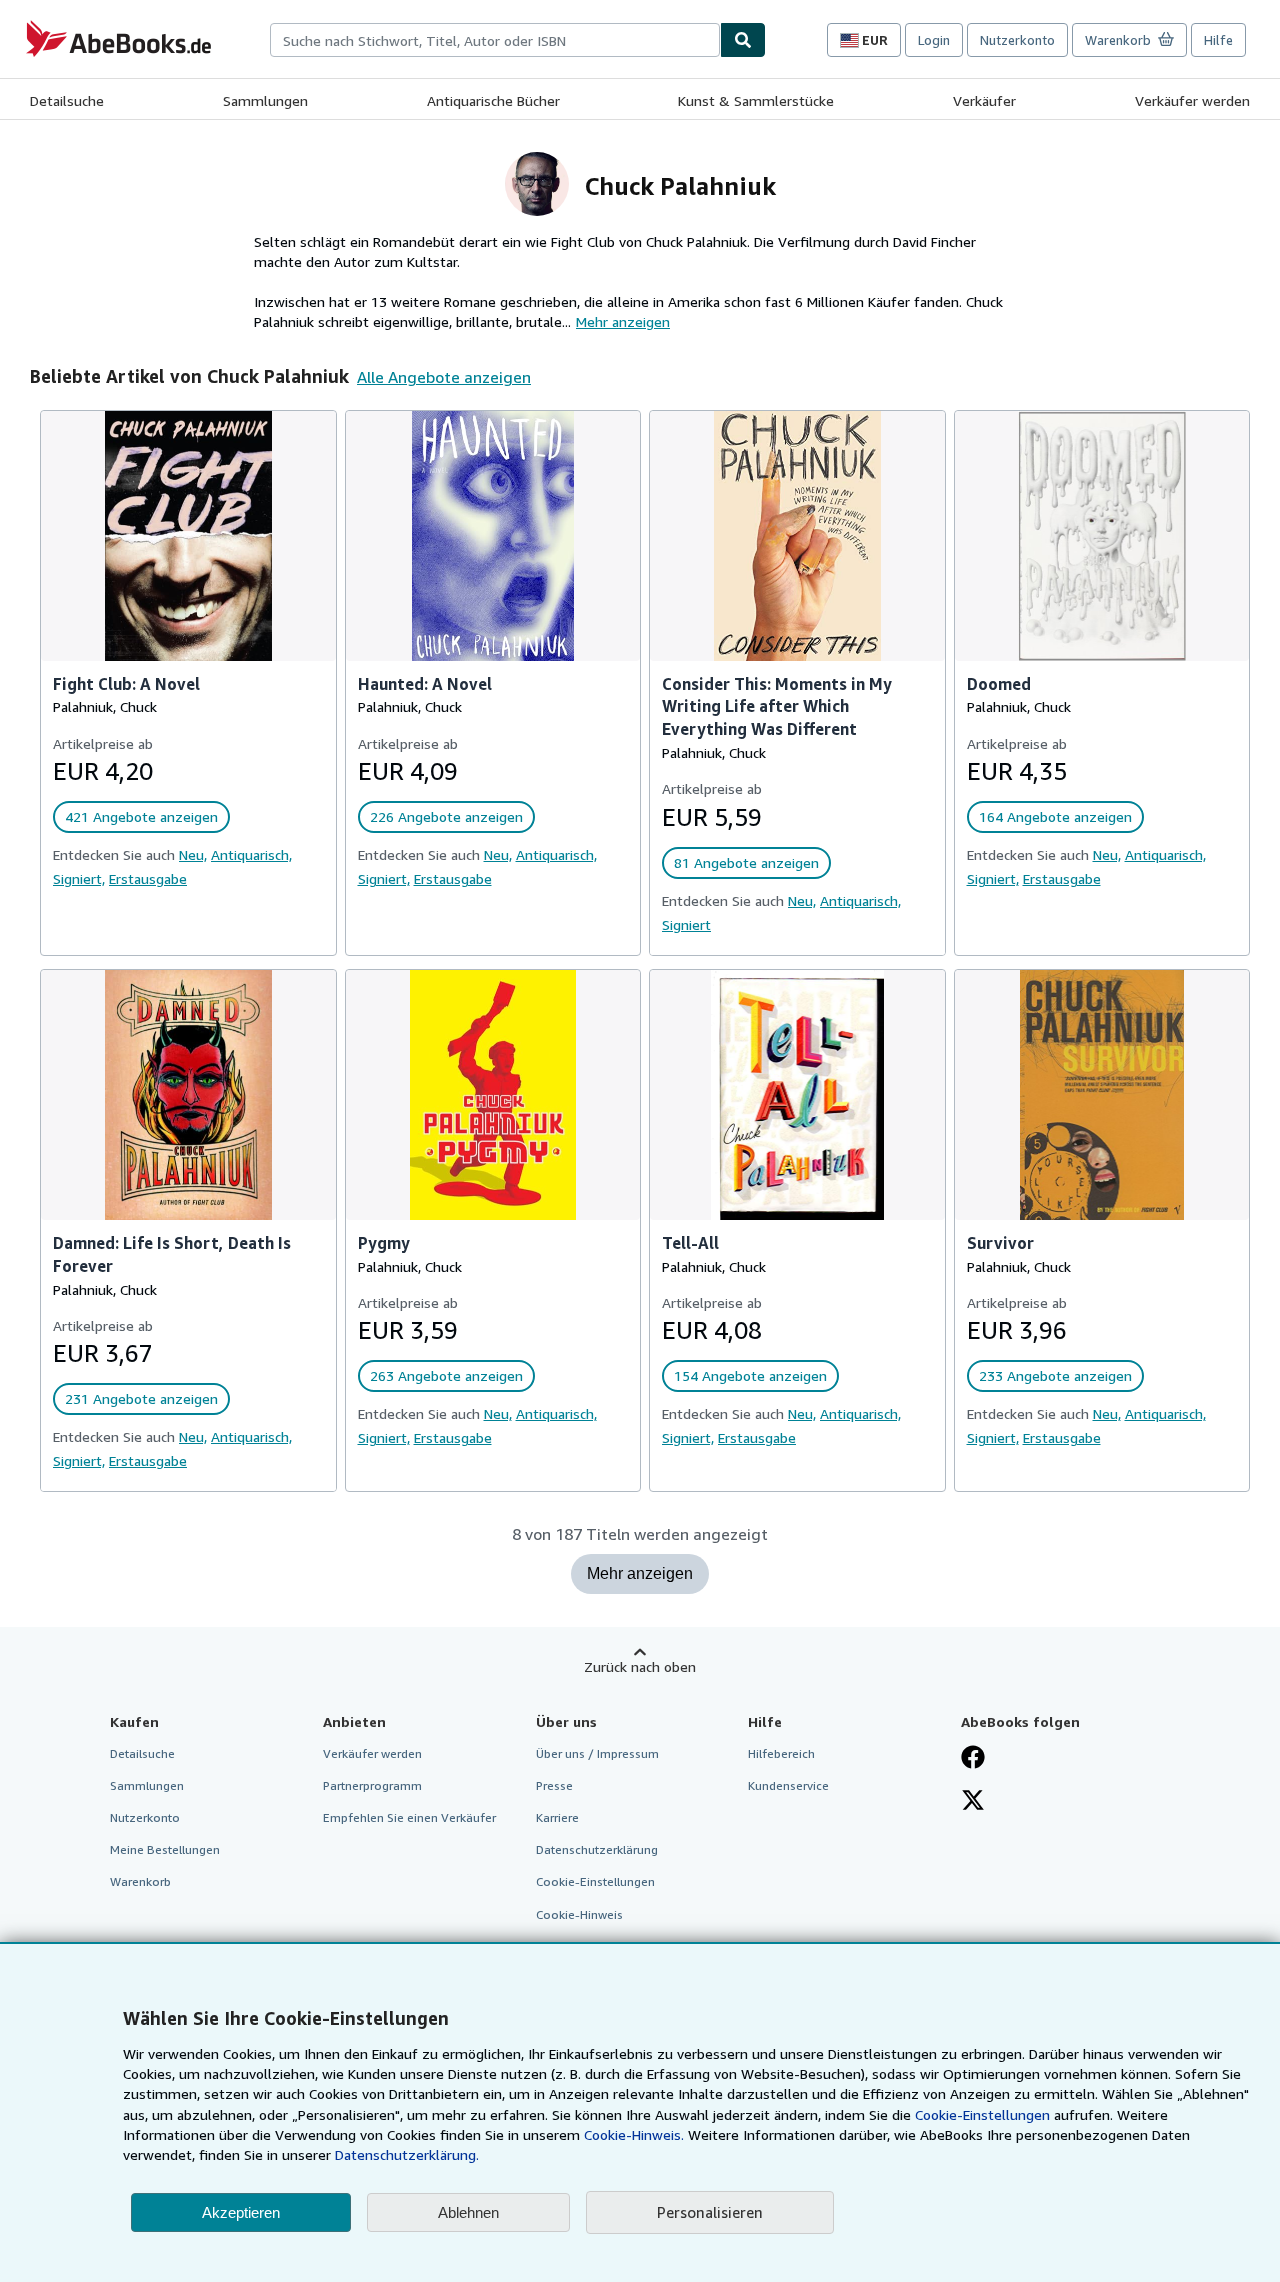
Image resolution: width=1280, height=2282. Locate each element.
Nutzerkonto (1017, 40)
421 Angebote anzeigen (141, 816)
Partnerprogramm (372, 1785)
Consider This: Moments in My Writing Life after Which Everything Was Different (777, 707)
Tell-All (690, 1243)
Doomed (999, 684)
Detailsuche (67, 100)
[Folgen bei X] (973, 1802)
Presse (554, 1785)
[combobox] (495, 40)
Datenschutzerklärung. (407, 2154)
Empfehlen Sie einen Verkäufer (409, 1817)
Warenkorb (140, 1881)
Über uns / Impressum (597, 1753)
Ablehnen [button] (468, 2212)
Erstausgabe (148, 878)
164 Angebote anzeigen (1055, 816)
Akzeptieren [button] (241, 2212)
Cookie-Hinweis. (634, 2134)
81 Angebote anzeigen (746, 862)
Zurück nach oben (640, 1666)
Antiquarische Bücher (493, 100)
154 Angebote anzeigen (750, 1375)
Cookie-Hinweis (579, 1914)
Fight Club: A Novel (126, 684)
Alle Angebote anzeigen (444, 377)
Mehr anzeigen (640, 1573)
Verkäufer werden (1192, 100)
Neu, (193, 854)
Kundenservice (788, 1785)
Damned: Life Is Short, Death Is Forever (172, 1254)
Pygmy (384, 1243)
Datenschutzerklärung (597, 1849)
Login (934, 40)
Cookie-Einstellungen (982, 2114)
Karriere (557, 1817)
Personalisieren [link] (710, 2212)
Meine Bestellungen (165, 1849)
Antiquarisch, (251, 854)
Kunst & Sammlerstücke (756, 100)
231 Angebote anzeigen (141, 1398)
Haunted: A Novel (425, 684)
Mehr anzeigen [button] (623, 321)
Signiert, (79, 878)
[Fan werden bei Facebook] (973, 1759)
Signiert (686, 924)
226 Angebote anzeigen (446, 816)
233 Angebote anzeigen (1055, 1375)
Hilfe (1218, 40)
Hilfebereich (781, 1753)
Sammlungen (265, 100)
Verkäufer (984, 100)
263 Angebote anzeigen (446, 1375)
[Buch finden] (743, 40)
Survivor (1000, 1243)
